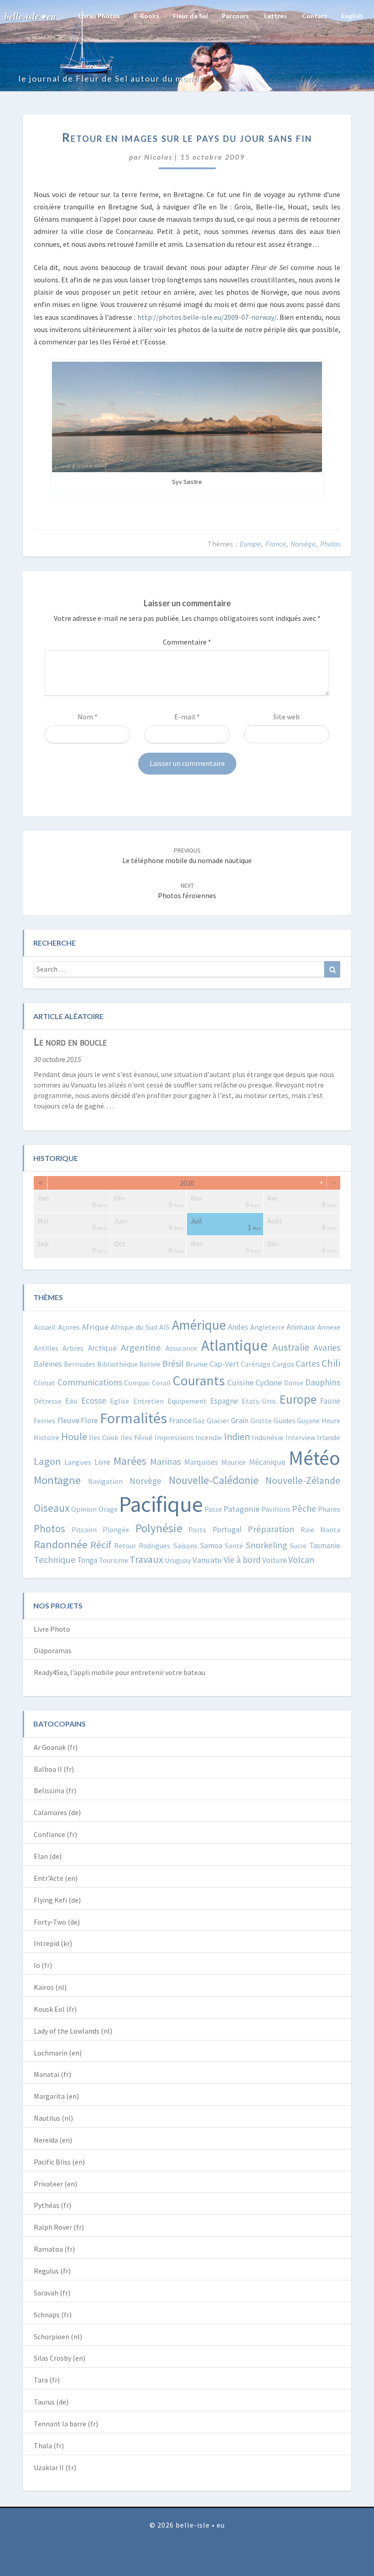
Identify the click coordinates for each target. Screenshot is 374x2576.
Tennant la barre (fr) (66, 2424)
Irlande (329, 1438)
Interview (300, 1437)
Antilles (46, 1348)
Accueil (45, 1327)
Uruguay (178, 1560)
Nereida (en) (53, 2140)
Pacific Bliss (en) (59, 2162)
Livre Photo (52, 1629)
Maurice (234, 1462)
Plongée (116, 1530)
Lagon (47, 1461)
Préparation (271, 1529)
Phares (329, 1509)
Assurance (181, 1348)
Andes (238, 1327)
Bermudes (80, 1364)
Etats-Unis (259, 1401)
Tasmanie (325, 1546)
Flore (89, 1421)
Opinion (84, 1509)
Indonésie (268, 1438)
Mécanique (267, 1462)
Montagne (57, 1480)
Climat (44, 1383)
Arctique (102, 1348)
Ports (197, 1530)
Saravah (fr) (52, 2293)
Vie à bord (242, 1560)
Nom (88, 717)
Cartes (308, 1363)
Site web (286, 717)
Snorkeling (267, 1545)
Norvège (303, 544)
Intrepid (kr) (53, 1943)
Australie (291, 1347)
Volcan (301, 1559)
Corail (161, 1383)
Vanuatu (207, 1560)
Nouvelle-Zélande (303, 1481)
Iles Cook (104, 1437)
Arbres (73, 1348)
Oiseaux (52, 1508)
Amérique (199, 1325)
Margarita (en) (56, 2096)
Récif (101, 1545)
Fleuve (68, 1420)
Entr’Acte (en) (56, 1878)
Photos (330, 544)
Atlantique (234, 1345)
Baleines (48, 1364)
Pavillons (276, 1509)
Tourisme (113, 1560)
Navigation (105, 1481)
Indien (237, 1437)
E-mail (187, 717)
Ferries (44, 1421)
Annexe (329, 1327)
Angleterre (268, 1327)
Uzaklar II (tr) (55, 2467)
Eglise (119, 1401)
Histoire (47, 1437)
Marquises (201, 1462)
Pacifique (161, 1504)
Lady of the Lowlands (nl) (73, 2031)
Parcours (235, 16)
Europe (250, 544)
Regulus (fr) (52, 2271)
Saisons (185, 1546)
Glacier (218, 1421)
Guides (285, 1421)
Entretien (148, 1401)
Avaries (327, 1347)
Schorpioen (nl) (58, 2337)
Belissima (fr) (55, 1790)
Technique (55, 1560)
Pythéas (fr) (52, 2205)
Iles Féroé (137, 1438)
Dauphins (323, 1382)
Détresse (48, 1401)
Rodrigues (154, 1546)
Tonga (87, 1560)
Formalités (133, 1418)
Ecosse (94, 1400)
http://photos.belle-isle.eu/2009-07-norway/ (207, 317)
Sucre (298, 1546)
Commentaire (187, 642)
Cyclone (269, 1382)
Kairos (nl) (50, 1987)
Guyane (308, 1421)
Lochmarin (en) (58, 2053)
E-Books (146, 16)
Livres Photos (99, 16)
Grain (240, 1420)
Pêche (304, 1509)
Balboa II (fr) (54, 1769)
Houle (74, 1436)
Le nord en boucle (70, 1042)
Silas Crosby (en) (60, 2358)
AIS (164, 1327)
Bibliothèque (117, 1364)
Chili (331, 1363)
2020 (187, 1183)
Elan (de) (48, 1856)
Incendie (209, 1437)
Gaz (199, 1421)
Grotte (261, 1421)
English (352, 16)
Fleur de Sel (190, 16)
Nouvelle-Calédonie (214, 1480)
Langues (78, 1462)
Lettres (275, 16)
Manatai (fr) (52, 2074)
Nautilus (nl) (53, 2118)
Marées (130, 1461)
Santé (234, 1546)
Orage (108, 1509)
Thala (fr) (49, 2446)
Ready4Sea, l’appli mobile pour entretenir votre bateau (119, 1672)
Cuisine (240, 1382)
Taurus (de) (51, 2402)
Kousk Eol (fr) (55, 2009)
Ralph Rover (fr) (59, 2227)
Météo (314, 1458)
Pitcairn (84, 1530)
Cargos (283, 1364)
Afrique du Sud (134, 1327)
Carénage (256, 1364)
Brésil (173, 1363)
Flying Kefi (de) (57, 1900)
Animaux (301, 1327)
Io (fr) (43, 1965)
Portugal (227, 1530)
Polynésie (159, 1528)
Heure (331, 1421)
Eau (71, 1401)
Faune (330, 1401)
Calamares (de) (57, 1812)
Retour (125, 1546)
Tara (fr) (47, 2380)
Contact (314, 16)
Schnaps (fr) (53, 2315)
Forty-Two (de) (57, 1922)
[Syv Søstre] (187, 416)
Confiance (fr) (55, 1834)
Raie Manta (321, 1530)
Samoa (211, 1546)
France (276, 544)
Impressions (174, 1437)
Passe (213, 1509)
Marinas (166, 1462)
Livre (102, 1462)
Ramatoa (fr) (54, 2249)
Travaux (146, 1559)
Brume (197, 1364)
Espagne (224, 1401)
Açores (69, 1327)
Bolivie (150, 1364)
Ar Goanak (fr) (56, 1747)
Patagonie (242, 1509)
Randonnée (61, 1544)
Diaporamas (53, 1650)
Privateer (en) (55, 2184)
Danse (294, 1383)
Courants (199, 1380)
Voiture (275, 1560)
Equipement (187, 1401)
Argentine (141, 1348)
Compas (137, 1383)
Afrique (95, 1327)
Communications (90, 1382)
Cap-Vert (224, 1364)
